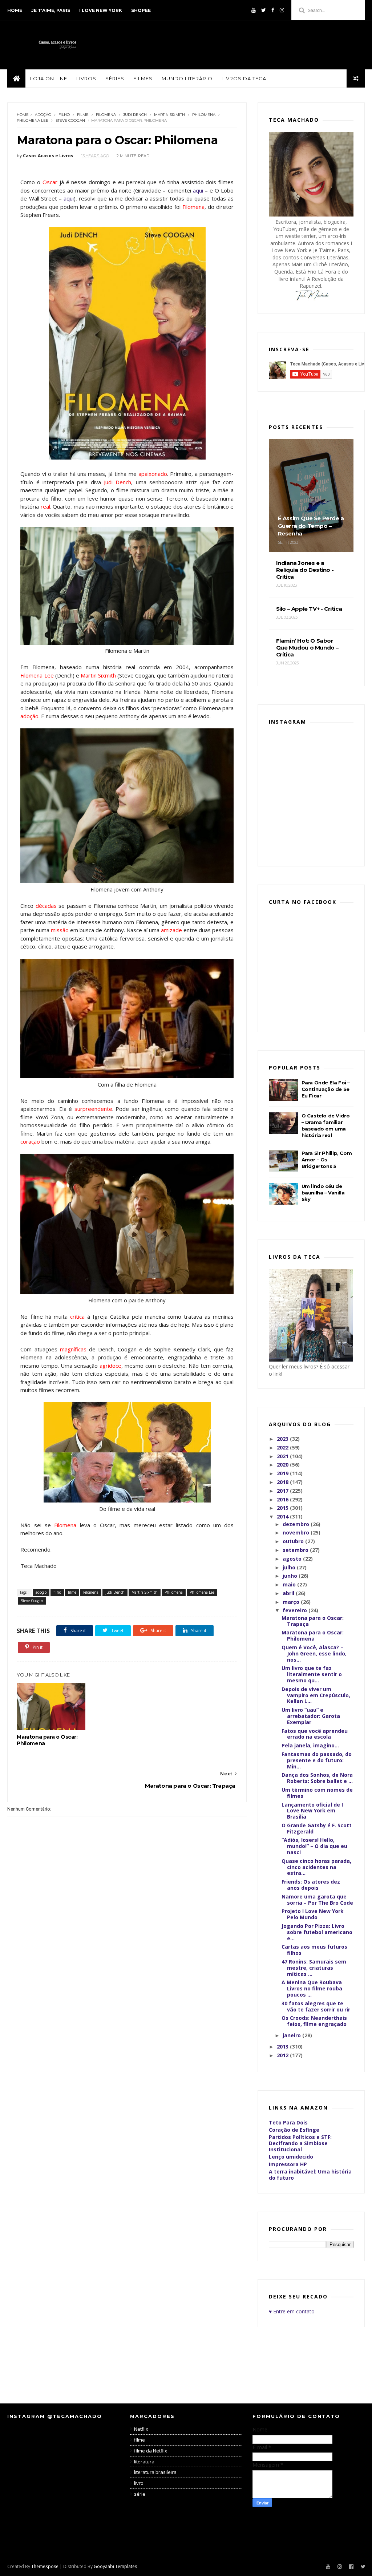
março (292, 1602)
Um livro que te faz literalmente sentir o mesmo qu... (312, 1674)
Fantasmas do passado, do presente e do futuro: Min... (317, 1760)
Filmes (143, 78)
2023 (283, 1439)
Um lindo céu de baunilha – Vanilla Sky (323, 1193)
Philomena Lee (33, 120)
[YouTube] (254, 10)
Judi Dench (135, 115)
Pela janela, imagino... (310, 1745)
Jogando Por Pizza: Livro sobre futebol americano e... (317, 1932)
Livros (86, 78)
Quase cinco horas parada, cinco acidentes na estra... (316, 1867)
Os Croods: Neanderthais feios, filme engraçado (314, 2021)
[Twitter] (264, 10)
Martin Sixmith (169, 115)
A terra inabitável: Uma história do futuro (310, 2175)
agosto (293, 1559)
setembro (296, 1550)
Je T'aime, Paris (51, 10)
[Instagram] (282, 10)
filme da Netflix (151, 2451)
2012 (283, 2055)
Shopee (141, 10)
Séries (115, 78)
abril (289, 1593)
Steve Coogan (70, 120)
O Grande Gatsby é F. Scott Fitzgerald (317, 1828)
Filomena (106, 115)
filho (64, 115)
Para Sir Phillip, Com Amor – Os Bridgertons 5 (327, 1160)
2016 (283, 1499)
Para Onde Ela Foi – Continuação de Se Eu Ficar (326, 1089)
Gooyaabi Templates (115, 2566)
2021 (283, 1456)
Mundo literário (187, 78)
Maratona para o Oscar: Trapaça (313, 1621)
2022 (283, 1447)
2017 (283, 1491)
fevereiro (296, 1610)
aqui (198, 190)
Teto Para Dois (288, 2122)
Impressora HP (288, 2164)
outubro (294, 1541)
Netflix (141, 2429)
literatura (144, 2462)
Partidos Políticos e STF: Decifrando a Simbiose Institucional (300, 2143)
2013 (283, 2047)
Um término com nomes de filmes (317, 1793)
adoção (43, 115)
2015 (283, 1508)
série (140, 2494)
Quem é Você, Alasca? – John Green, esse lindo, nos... (314, 1653)
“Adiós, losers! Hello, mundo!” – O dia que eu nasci (314, 1846)
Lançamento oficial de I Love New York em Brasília (312, 1811)
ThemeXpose (45, 2566)
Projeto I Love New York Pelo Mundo (313, 1914)
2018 (283, 1482)
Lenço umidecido (291, 2157)
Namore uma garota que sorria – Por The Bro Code (317, 1900)
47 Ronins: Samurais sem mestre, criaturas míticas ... (314, 1968)
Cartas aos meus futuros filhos (314, 1950)
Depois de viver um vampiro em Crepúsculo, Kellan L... (316, 1695)
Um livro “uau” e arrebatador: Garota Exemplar (311, 1716)
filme (83, 115)
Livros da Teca (244, 78)
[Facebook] (273, 10)
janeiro (292, 2035)
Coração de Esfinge (294, 2130)
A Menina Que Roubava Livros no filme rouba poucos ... (312, 1988)
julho (290, 1567)
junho (291, 1576)
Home (15, 10)
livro (139, 2483)
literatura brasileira (155, 2472)
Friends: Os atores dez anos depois (311, 1885)
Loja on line (49, 78)
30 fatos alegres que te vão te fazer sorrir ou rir (316, 2006)
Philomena (204, 115)
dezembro (297, 1524)
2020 (283, 1465)
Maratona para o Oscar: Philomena (47, 1740)
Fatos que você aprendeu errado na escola (315, 1734)
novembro (297, 1532)
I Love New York (101, 10)
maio (290, 1584)
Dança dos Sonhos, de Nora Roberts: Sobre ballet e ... (317, 1778)
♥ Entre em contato (292, 2311)
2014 (283, 1517)
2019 (283, 1473)
